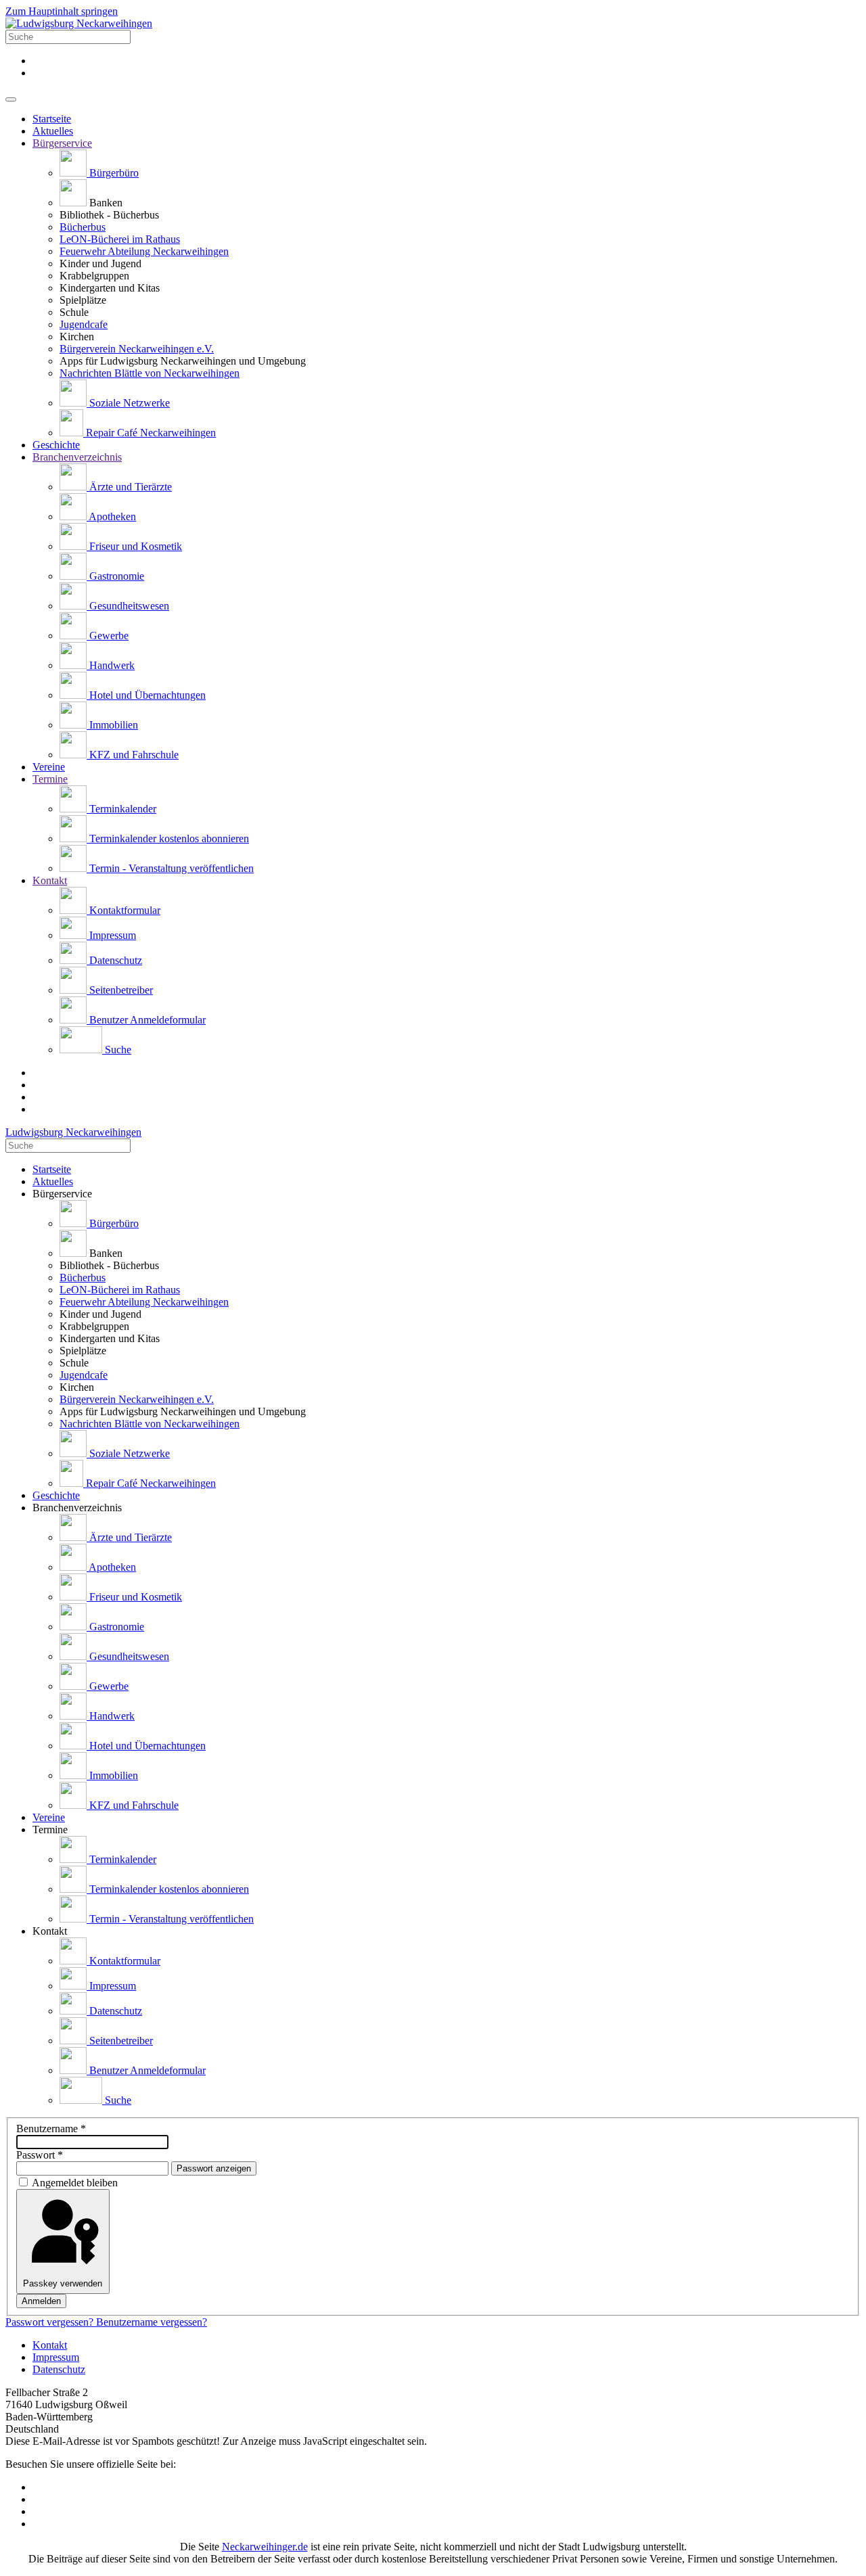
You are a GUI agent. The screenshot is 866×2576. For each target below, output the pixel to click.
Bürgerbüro (113, 173)
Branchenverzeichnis (77, 457)
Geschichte (56, 445)
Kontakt (50, 880)
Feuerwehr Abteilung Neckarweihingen (144, 251)
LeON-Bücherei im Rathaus (120, 239)
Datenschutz (114, 960)
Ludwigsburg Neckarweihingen (73, 1132)
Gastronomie (115, 576)
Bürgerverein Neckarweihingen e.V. (137, 349)
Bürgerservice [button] (62, 1194)
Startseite (52, 119)
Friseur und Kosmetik (134, 546)
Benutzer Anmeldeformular (146, 1020)
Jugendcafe (84, 324)
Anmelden (41, 2301)
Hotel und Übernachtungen (146, 695)
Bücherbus (83, 227)
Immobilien (112, 725)
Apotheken (111, 516)
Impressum (111, 935)
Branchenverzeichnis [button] (77, 1508)
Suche (117, 1050)
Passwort (40, 2155)
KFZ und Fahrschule (133, 755)
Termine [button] (50, 1830)
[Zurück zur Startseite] (79, 23)
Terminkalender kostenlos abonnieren (168, 838)
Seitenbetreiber (120, 990)
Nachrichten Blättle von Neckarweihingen (150, 373)
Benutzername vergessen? (152, 2322)
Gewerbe (108, 636)
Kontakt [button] (50, 1931)
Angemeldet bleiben (75, 2183)
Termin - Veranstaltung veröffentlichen (170, 868)
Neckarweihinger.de (265, 2547)
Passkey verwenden (63, 2283)
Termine (50, 779)
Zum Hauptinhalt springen (62, 11)
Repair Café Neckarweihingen (150, 433)
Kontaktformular (123, 910)
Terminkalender (121, 809)
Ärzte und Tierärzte (129, 487)
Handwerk (111, 665)
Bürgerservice (62, 143)
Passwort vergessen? (51, 2322)
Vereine (49, 767)
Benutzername (51, 2129)
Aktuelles (53, 131)
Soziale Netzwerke (128, 403)
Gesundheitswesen (128, 606)
